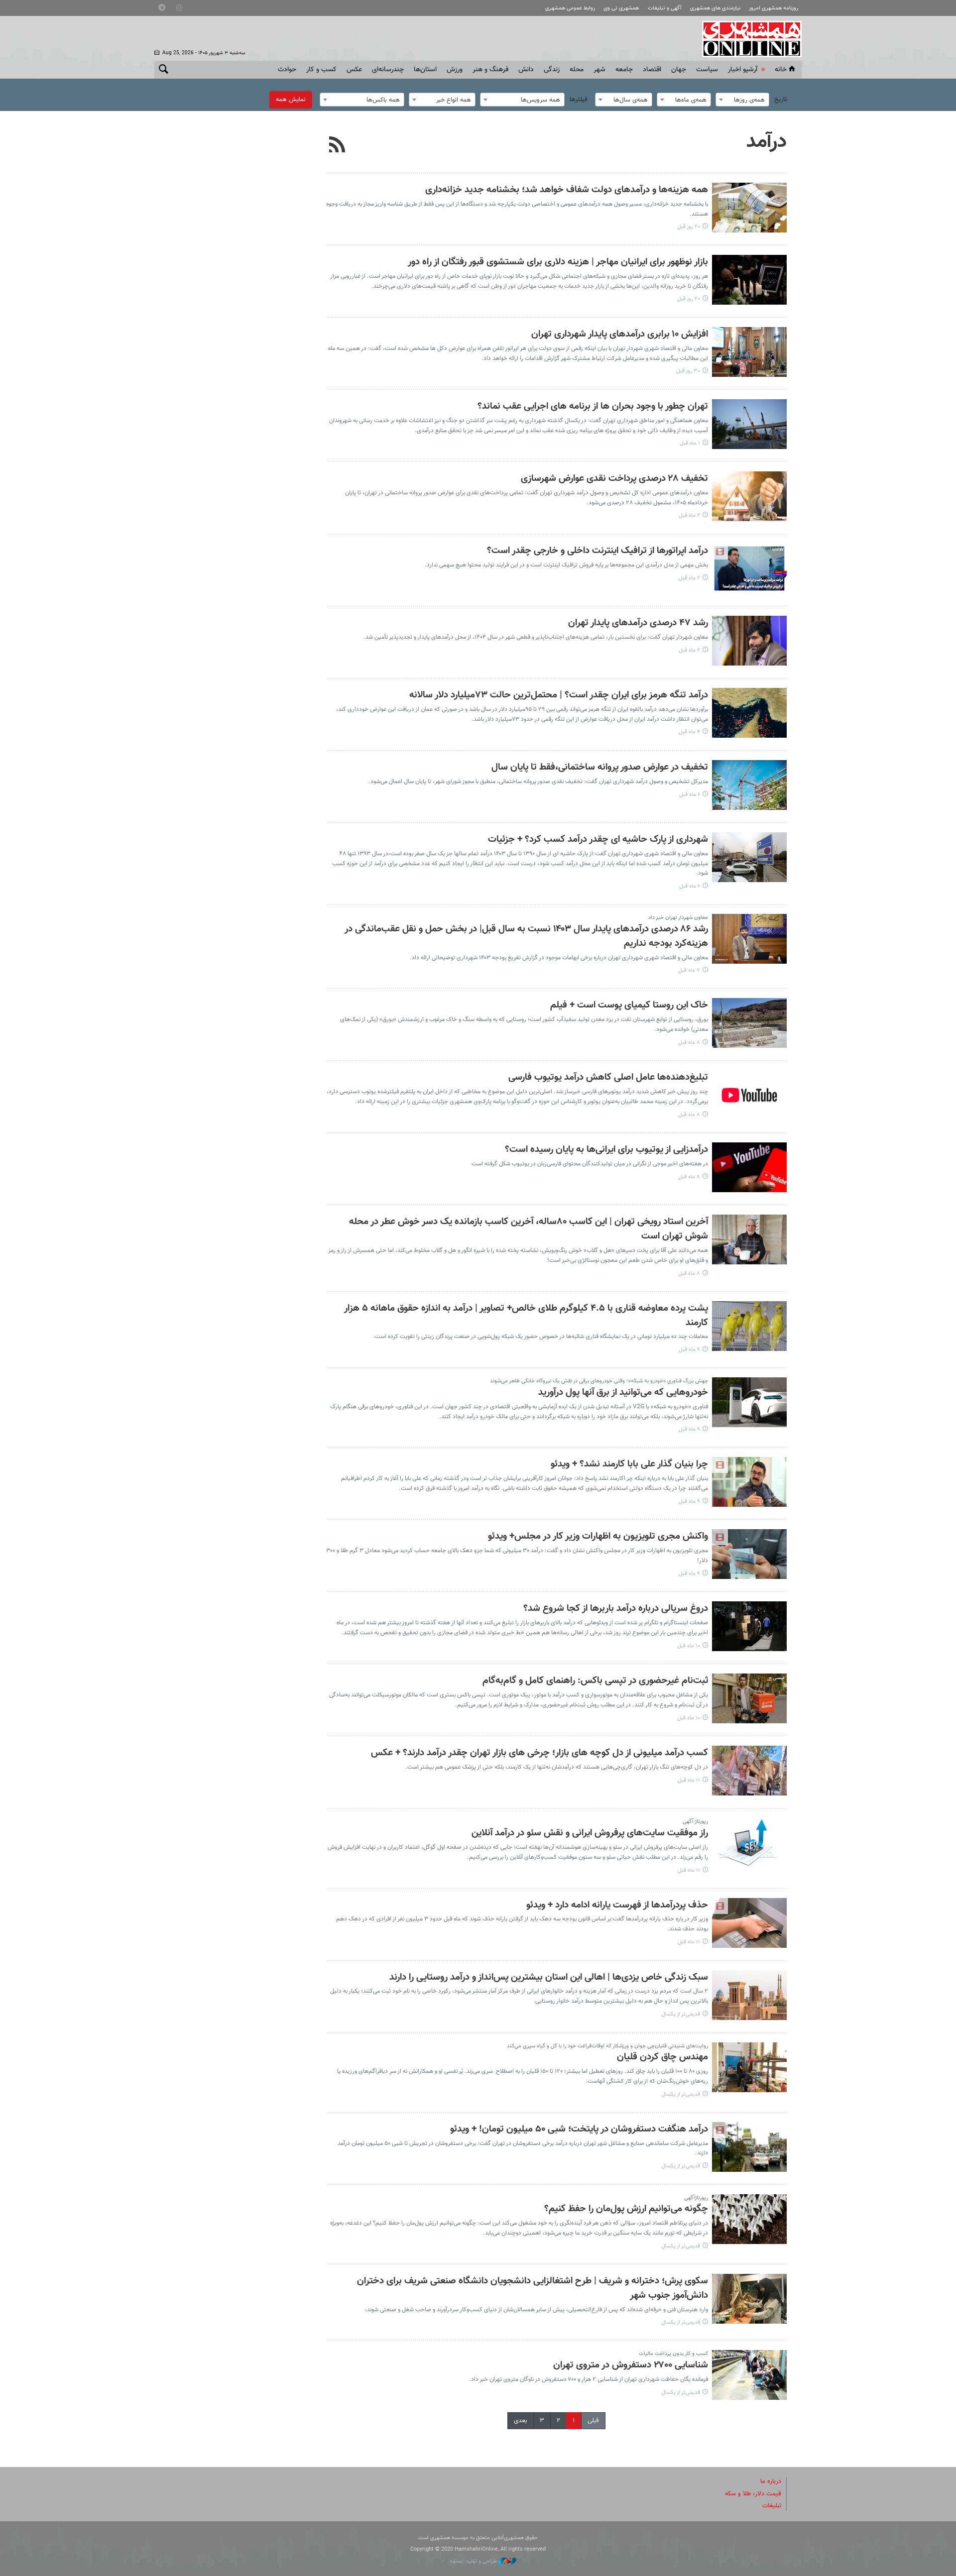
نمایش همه (291, 100)
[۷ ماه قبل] (749, 939)
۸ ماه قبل (689, 1043)
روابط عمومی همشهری (570, 8)
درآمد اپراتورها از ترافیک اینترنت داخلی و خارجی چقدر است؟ (597, 551)
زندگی (552, 70)
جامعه (624, 70)
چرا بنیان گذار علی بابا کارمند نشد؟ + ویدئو (629, 1464)
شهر (599, 70)
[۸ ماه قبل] (749, 1023)
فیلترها (579, 100)
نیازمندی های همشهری (715, 8)
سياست (707, 70)
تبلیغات (772, 2506)
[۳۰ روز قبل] (749, 352)
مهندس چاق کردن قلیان (662, 2057)
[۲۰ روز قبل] (749, 208)
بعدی (521, 2421)
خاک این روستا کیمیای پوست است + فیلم (629, 1005)
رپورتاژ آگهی (695, 1822)
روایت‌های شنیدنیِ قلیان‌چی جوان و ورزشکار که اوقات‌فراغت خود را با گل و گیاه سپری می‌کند (607, 2046)
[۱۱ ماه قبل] (749, 1771)
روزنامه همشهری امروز (774, 8)
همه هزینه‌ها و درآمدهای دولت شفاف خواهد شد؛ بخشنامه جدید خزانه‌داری (567, 190)
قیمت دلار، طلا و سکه (753, 2494)
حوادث (287, 70)
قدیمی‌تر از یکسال (681, 2014)
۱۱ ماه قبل (689, 1780)
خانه (781, 70)
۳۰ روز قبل (688, 371)
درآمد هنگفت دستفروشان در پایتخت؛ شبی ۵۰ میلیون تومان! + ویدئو (579, 2129)
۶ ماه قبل (690, 795)
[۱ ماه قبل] (749, 424)
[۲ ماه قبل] (749, 496)
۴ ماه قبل (689, 732)
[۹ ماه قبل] (749, 1326)
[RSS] (337, 146)
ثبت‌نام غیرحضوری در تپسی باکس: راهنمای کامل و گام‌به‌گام (595, 1681)
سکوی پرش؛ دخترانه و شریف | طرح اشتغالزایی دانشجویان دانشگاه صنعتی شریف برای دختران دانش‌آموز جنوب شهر (533, 2288)
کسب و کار (321, 70)
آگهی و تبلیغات (665, 8)
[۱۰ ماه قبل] (749, 1626)
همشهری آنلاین (747, 39)
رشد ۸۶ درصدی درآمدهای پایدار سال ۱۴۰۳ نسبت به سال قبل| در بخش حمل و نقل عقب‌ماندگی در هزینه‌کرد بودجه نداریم (526, 936)
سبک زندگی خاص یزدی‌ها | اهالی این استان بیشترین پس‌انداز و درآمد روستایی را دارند (549, 1977)
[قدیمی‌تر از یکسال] (749, 1995)
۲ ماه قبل (689, 515)
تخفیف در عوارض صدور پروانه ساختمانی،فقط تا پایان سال (600, 767)
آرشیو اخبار (743, 70)
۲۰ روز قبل (689, 227)
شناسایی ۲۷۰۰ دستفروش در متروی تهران (631, 2365)
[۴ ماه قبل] (749, 713)
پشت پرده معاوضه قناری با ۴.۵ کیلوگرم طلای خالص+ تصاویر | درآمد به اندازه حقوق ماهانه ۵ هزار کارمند (526, 1316)
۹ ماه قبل (689, 1350)
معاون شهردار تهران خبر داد (678, 918)
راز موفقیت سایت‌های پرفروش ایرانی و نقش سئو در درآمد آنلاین (590, 1833)
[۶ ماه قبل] (749, 785)
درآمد (767, 142)
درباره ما (771, 2481)
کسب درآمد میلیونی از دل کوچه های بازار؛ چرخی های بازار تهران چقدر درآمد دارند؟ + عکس (539, 1753)
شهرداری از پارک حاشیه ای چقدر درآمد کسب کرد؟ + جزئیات (598, 840)
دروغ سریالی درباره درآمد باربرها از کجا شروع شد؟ (616, 1609)
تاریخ (780, 100)
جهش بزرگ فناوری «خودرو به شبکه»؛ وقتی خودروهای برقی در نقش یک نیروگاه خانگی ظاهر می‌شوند (599, 1381)
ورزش (455, 70)
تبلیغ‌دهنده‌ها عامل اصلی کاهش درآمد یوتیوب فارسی (608, 1077)
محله (577, 70)
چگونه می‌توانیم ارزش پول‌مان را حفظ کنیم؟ (626, 2209)
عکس (354, 70)
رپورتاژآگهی (696, 2198)
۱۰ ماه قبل (689, 1646)
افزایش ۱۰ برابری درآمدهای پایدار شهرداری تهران (620, 334)
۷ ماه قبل (689, 970)
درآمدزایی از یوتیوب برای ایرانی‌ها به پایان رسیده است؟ (606, 1150)
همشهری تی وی (621, 8)
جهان (679, 70)
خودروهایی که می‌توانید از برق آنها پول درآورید (623, 1393)
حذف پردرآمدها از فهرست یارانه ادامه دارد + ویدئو (617, 1905)
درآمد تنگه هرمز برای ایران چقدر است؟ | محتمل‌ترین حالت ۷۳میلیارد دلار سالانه (559, 695)
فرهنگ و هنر (490, 70)
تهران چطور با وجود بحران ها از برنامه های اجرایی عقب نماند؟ (593, 406)
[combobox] (742, 100)
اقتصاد (652, 70)
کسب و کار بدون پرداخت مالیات (673, 2354)
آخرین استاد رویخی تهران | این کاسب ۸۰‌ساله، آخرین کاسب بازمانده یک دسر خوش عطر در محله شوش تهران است (529, 1229)
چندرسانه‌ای (388, 70)
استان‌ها (425, 70)
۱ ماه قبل (690, 443)
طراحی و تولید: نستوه (474, 2561)
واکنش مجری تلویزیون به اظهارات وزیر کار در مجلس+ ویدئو (598, 1536)
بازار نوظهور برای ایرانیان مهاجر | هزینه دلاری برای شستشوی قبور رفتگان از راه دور (558, 262)
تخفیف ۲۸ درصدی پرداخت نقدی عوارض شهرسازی (614, 479)
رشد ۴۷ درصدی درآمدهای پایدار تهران (638, 623)
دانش (526, 70)
